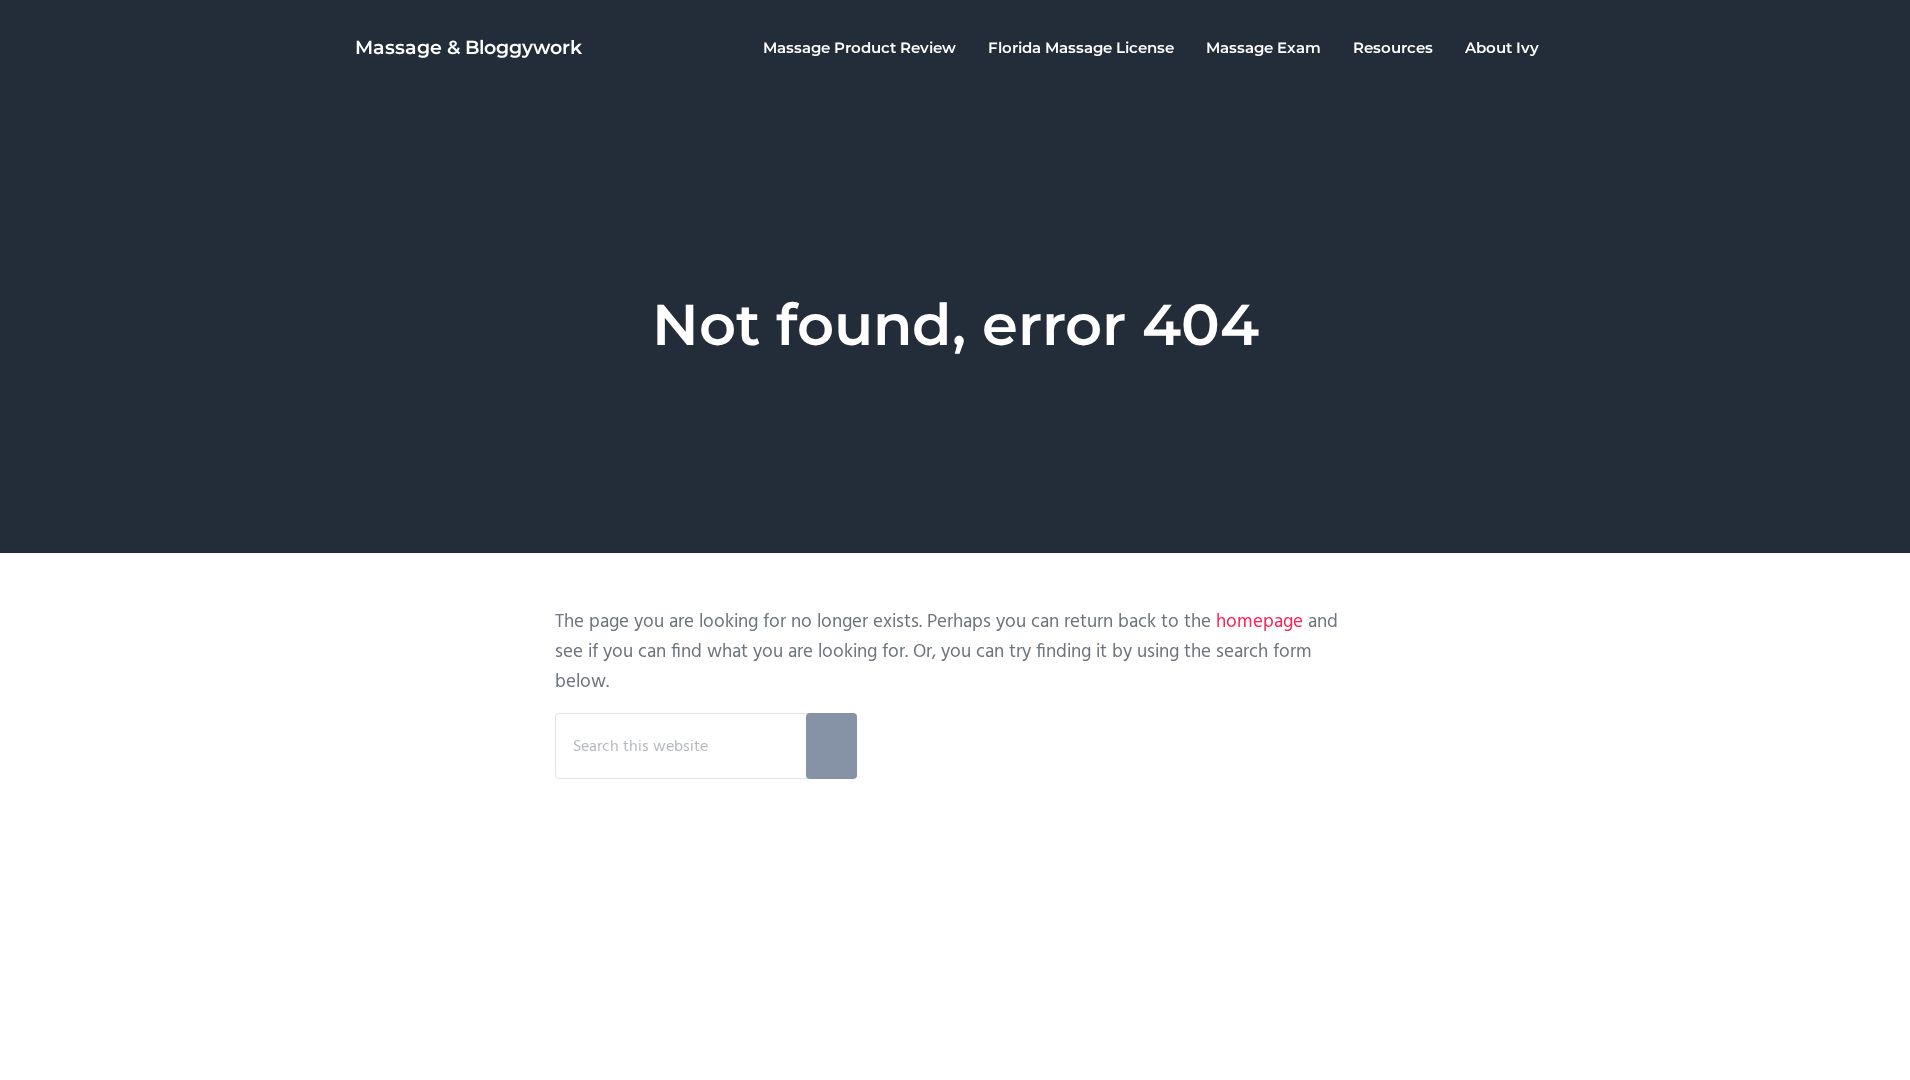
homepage (1259, 622)
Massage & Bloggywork (468, 47)
